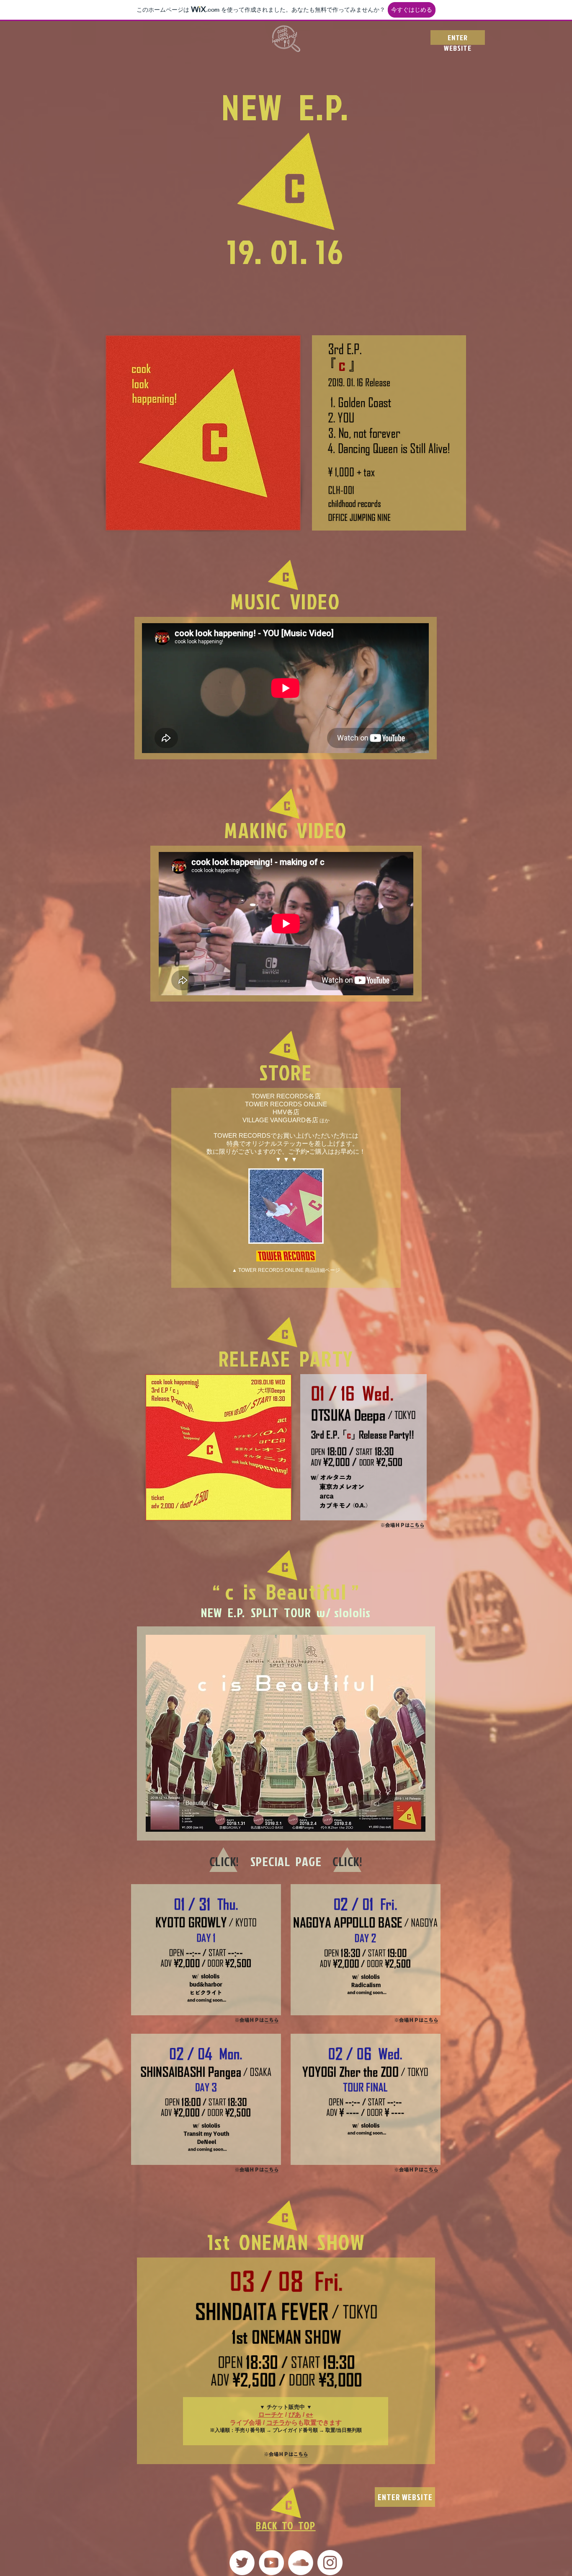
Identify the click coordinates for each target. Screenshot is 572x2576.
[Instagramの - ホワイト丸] (330, 2563)
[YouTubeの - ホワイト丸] (271, 2563)
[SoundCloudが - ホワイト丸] (301, 2563)
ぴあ (295, 2414)
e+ (310, 2414)
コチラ (276, 2422)
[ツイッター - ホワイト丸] (242, 2563)
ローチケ (271, 2414)
